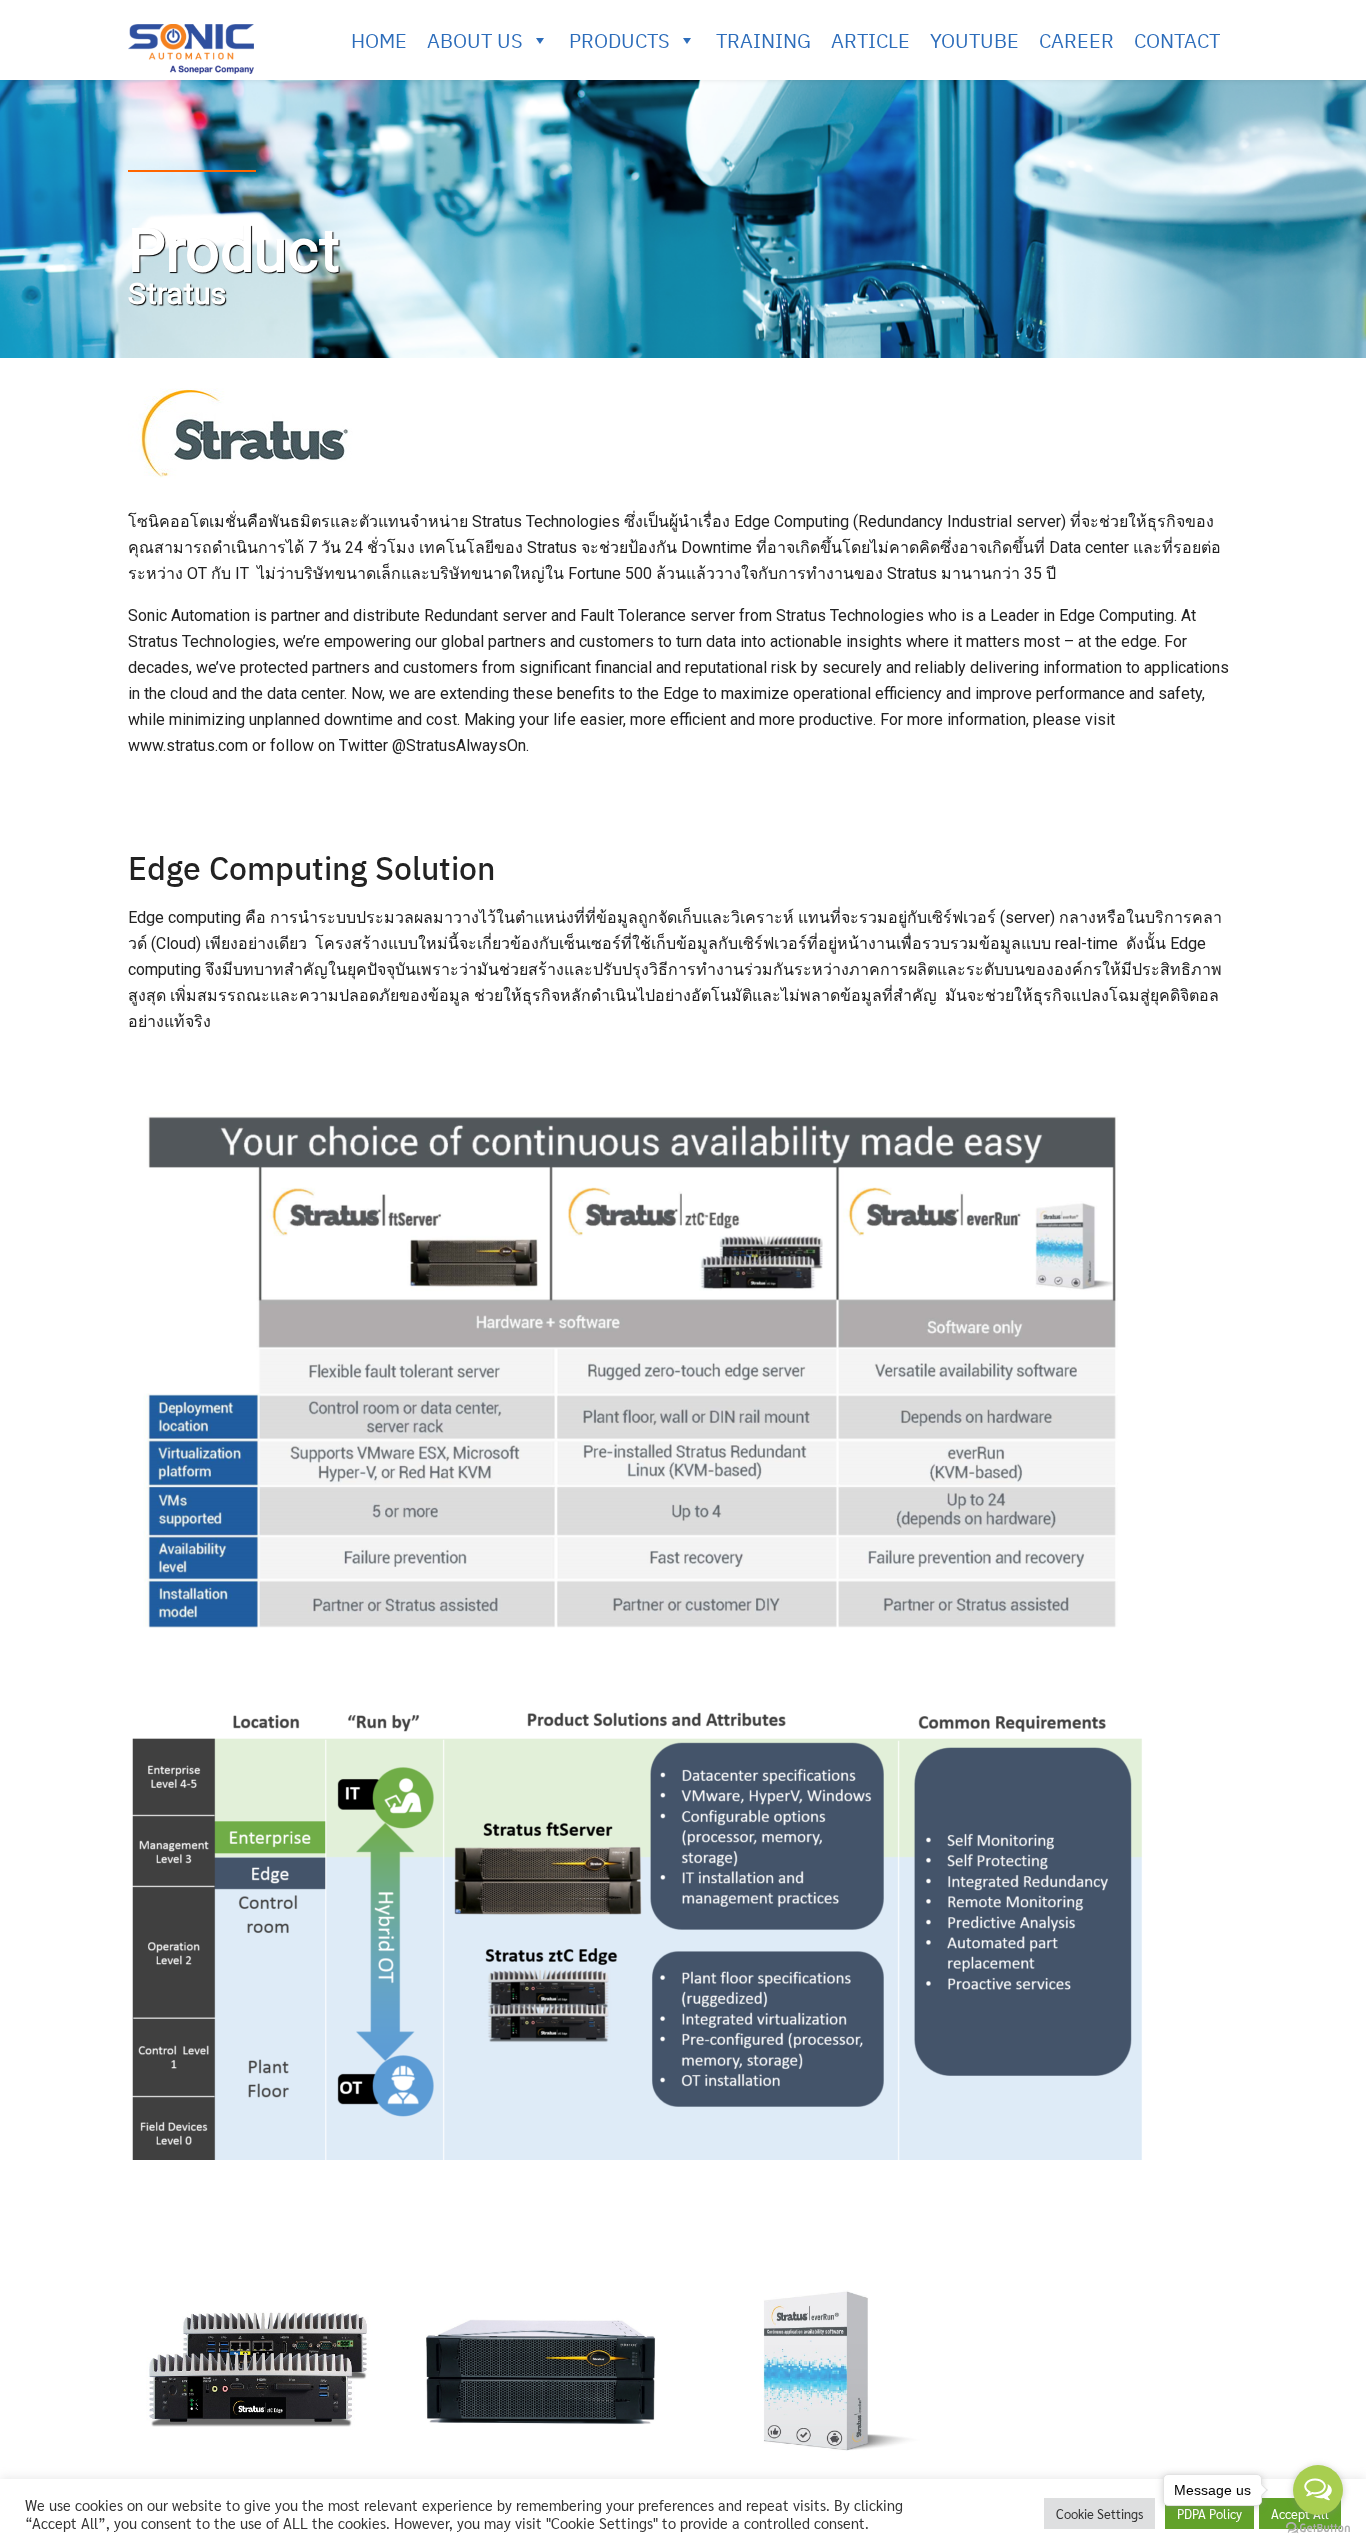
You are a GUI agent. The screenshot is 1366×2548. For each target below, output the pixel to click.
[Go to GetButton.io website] (1318, 2528)
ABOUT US (475, 40)
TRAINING (763, 40)
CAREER (1076, 40)
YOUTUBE (974, 40)
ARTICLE (870, 40)
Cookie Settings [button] (1099, 2513)
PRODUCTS (619, 40)
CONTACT (1177, 40)
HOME (379, 40)
